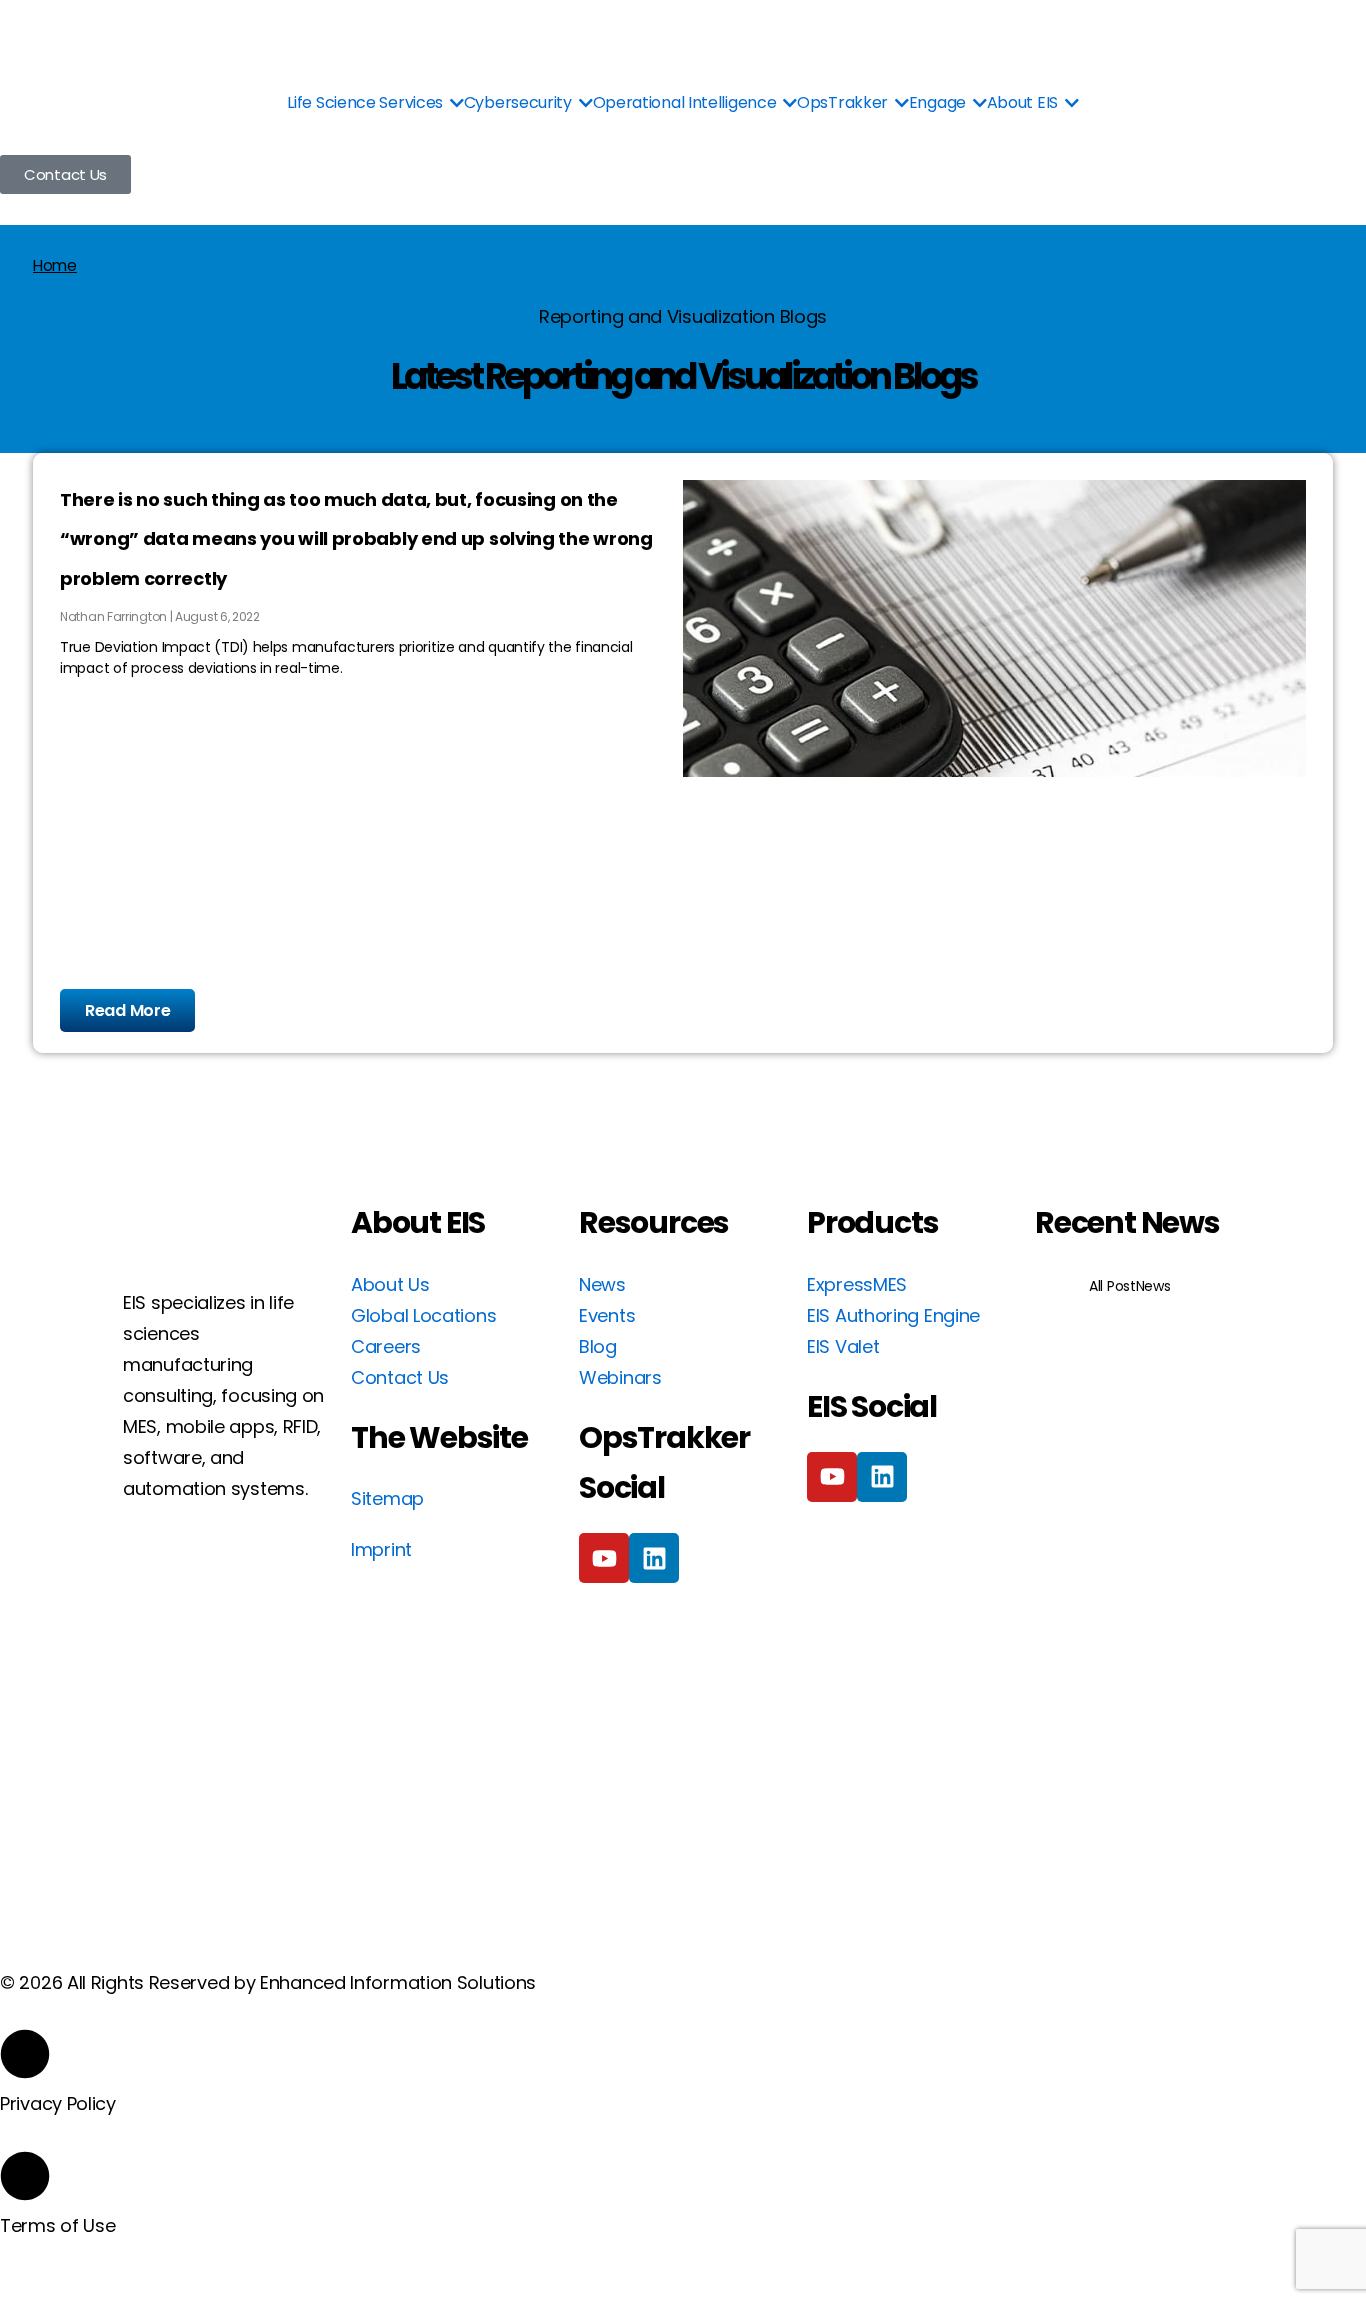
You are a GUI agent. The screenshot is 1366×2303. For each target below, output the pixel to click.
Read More (127, 1010)
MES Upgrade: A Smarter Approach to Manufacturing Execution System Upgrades (1139, 1541)
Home (55, 265)
